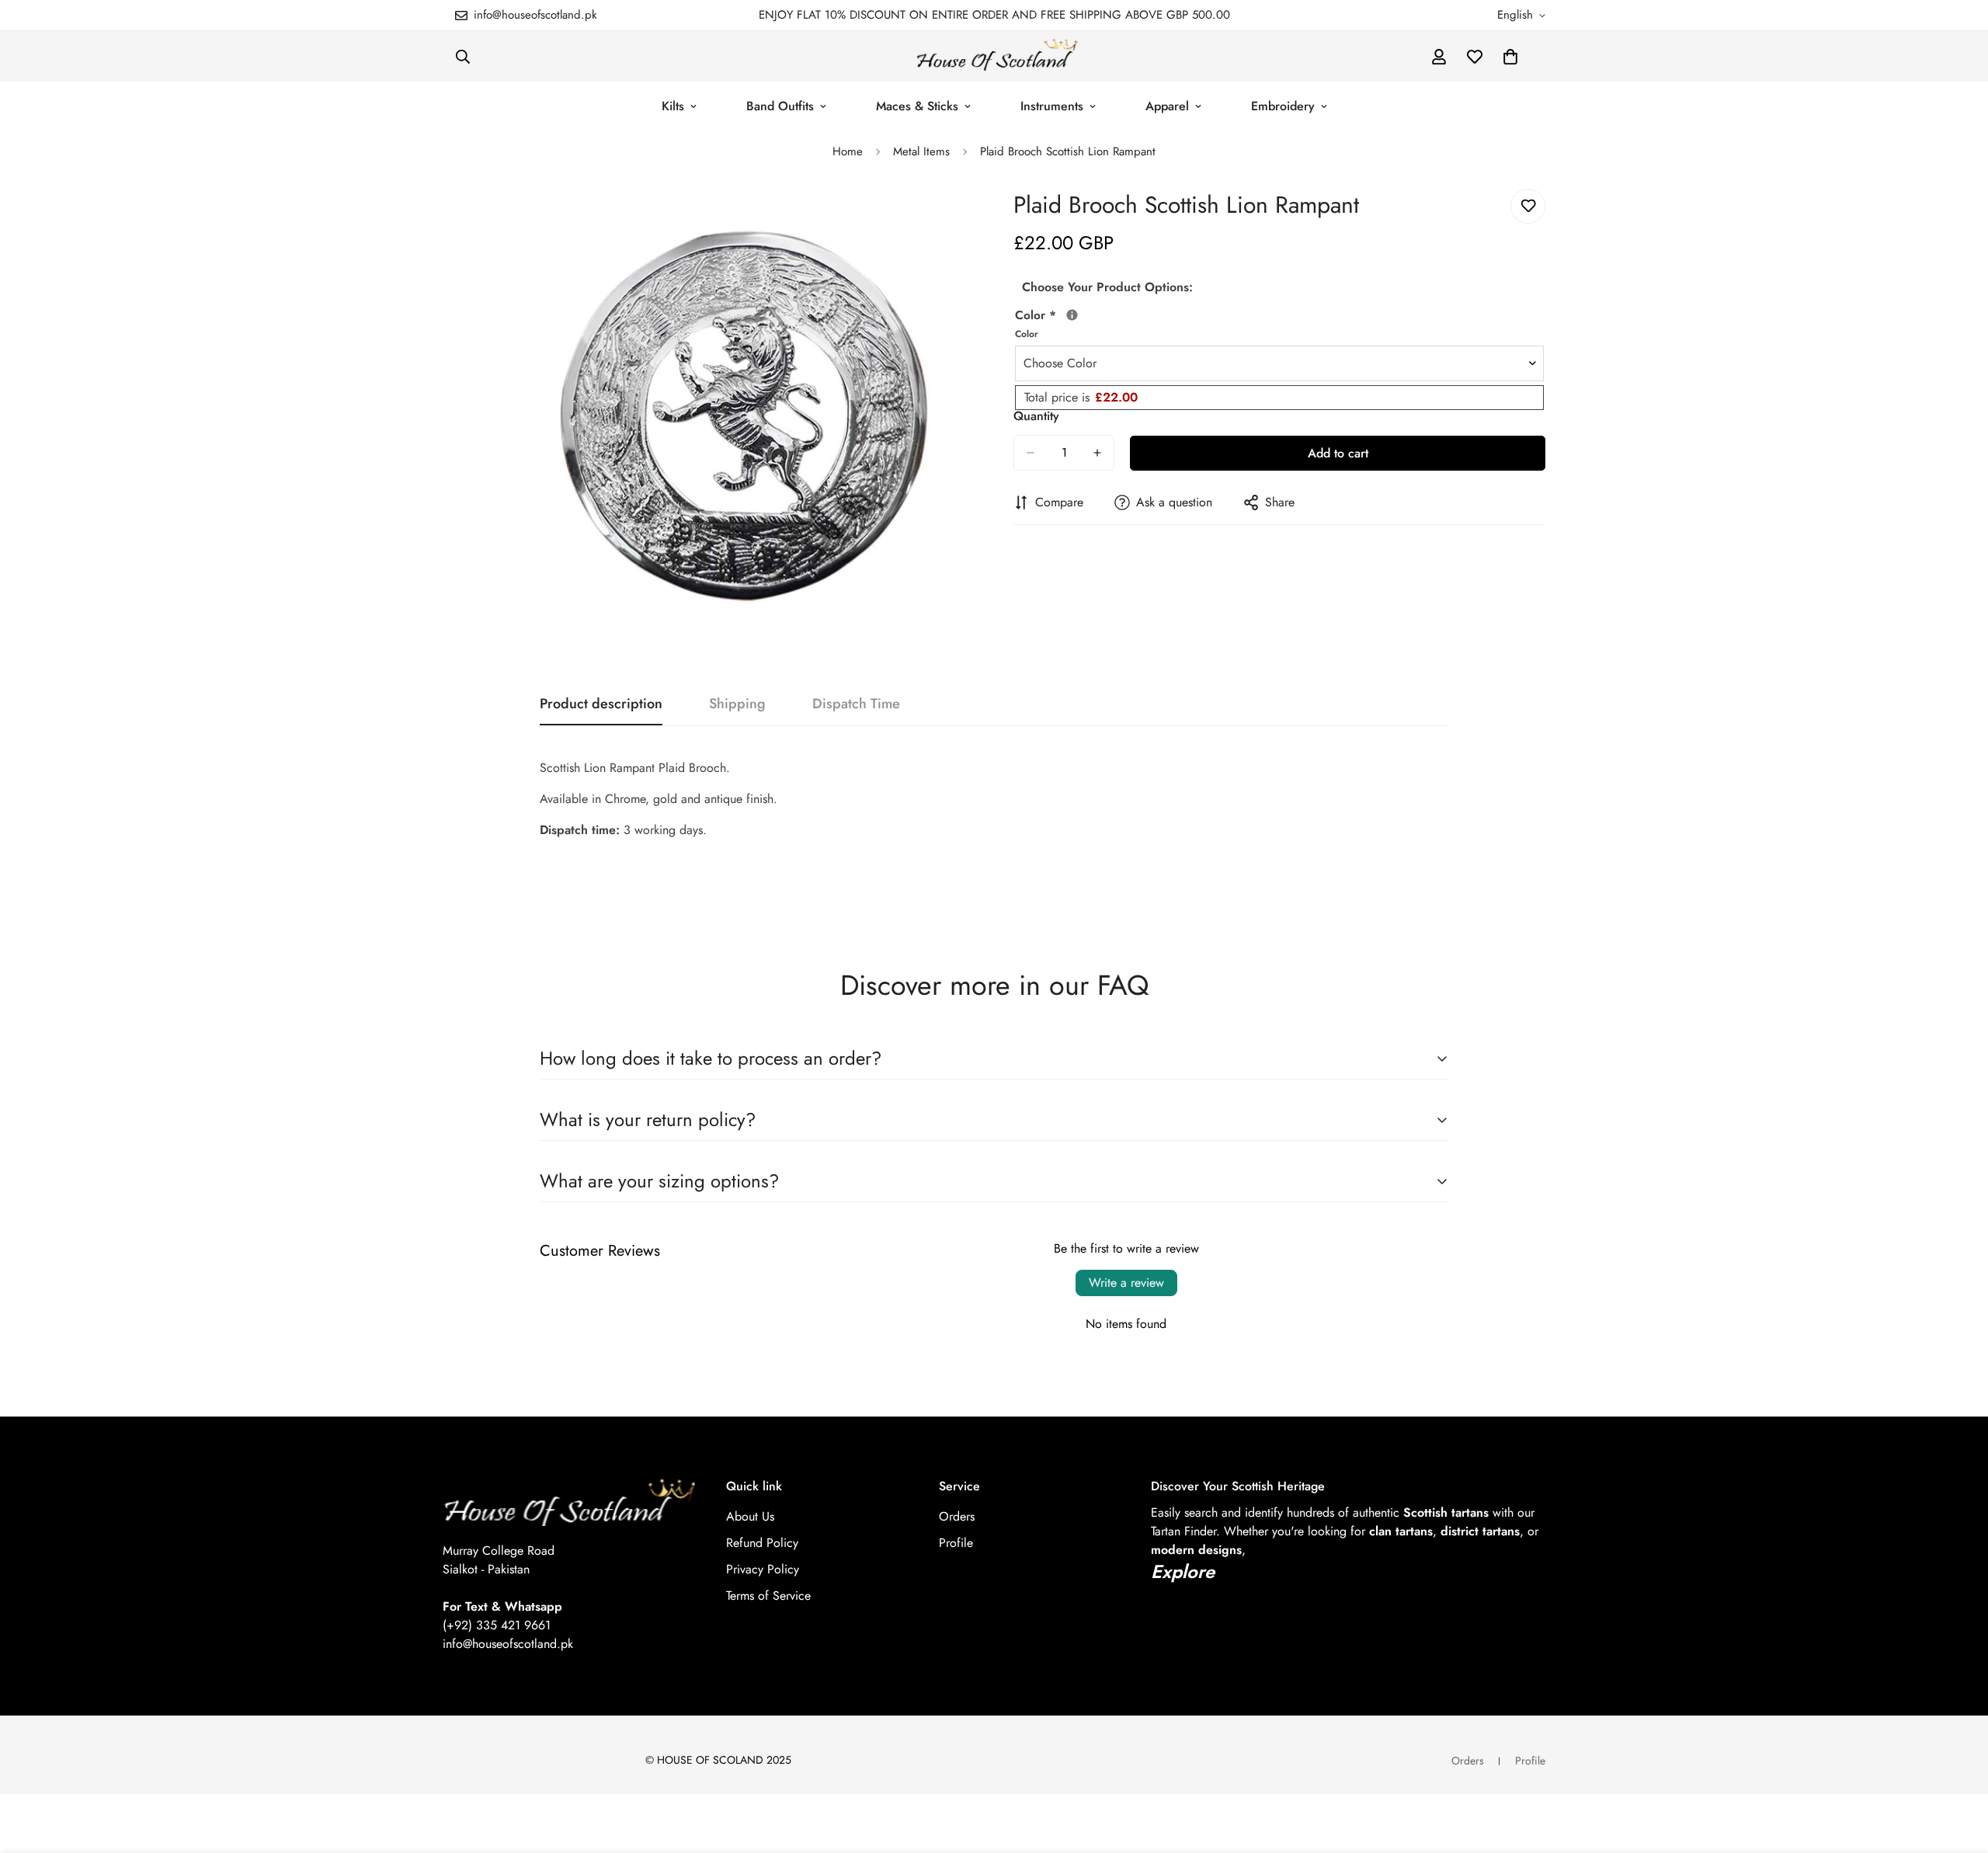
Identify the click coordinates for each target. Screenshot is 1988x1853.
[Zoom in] (961, 218)
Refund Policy (762, 1543)
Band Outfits (780, 106)
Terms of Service (768, 1596)
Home (848, 151)
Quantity (1036, 416)
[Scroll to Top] (1958, 1768)
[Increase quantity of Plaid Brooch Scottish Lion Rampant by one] (1097, 453)
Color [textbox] (1052, 323)
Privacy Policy (763, 1569)
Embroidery (1283, 106)
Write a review (1126, 1283)
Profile (956, 1543)
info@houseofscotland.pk (508, 1644)
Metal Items (921, 151)
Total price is (1081, 397)
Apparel (1167, 106)
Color (1027, 334)
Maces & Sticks (917, 106)
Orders (957, 1516)
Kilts (673, 106)
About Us (750, 1516)
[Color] (1072, 315)
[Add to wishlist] (1528, 206)
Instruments (1052, 106)
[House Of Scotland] (994, 56)
